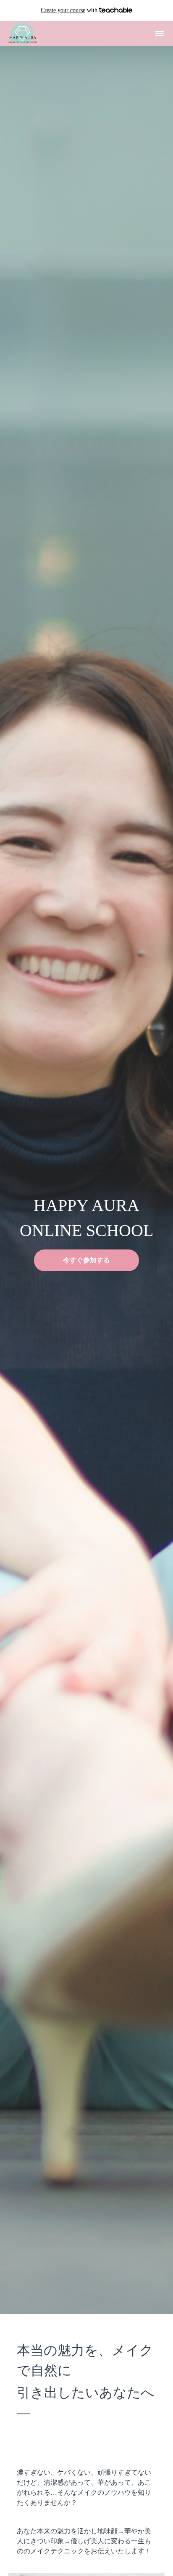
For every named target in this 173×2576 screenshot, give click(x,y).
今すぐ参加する (86, 1260)
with (70, 10)
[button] (160, 34)
